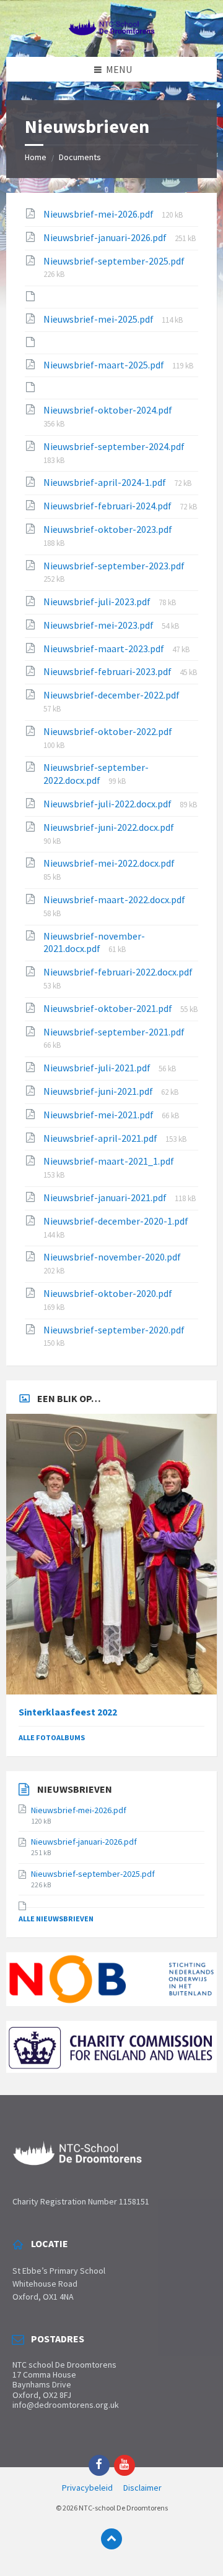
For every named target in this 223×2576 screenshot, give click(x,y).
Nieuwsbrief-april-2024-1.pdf (106, 482)
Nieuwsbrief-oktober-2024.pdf (108, 410)
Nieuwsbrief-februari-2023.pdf (108, 671)
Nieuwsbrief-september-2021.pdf (114, 1032)
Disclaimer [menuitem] (142, 2488)
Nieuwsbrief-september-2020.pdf (114, 1330)
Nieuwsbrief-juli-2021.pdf (98, 1068)
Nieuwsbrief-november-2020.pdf (112, 1257)
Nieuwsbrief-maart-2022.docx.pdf (114, 899)
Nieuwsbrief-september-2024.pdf (114, 446)
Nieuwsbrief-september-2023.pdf (114, 566)
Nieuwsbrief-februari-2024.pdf (108, 506)
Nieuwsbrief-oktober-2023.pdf (108, 529)
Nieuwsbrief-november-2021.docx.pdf (94, 942)
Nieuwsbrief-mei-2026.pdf (99, 214)
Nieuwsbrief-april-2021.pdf (101, 1138)
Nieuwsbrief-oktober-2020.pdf (108, 1293)
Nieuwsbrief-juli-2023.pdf (98, 601)
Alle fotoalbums (52, 1737)
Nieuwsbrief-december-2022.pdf (111, 695)
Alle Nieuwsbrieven (56, 1919)
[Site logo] (111, 32)
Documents (80, 157)
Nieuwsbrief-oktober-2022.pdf (108, 731)
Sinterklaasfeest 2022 (68, 1712)
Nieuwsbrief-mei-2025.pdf (99, 319)
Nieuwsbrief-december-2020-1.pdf (116, 1221)
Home (36, 157)
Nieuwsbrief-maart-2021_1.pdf (109, 1161)
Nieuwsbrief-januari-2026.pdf (106, 237)
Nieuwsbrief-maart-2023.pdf (105, 648)
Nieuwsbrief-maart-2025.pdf (105, 365)
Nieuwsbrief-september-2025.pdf (114, 261)
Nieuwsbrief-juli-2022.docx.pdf (108, 804)
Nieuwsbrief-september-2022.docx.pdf (96, 774)
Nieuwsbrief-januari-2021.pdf (106, 1197)
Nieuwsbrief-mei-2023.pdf (99, 625)
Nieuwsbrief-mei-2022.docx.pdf (109, 863)
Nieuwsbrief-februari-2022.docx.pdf (118, 972)
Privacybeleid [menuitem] (87, 2488)
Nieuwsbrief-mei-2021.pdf (99, 1115)
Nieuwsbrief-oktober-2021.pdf (109, 1008)
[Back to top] (111, 2539)
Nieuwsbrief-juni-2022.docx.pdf (109, 827)
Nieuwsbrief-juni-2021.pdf (99, 1091)
